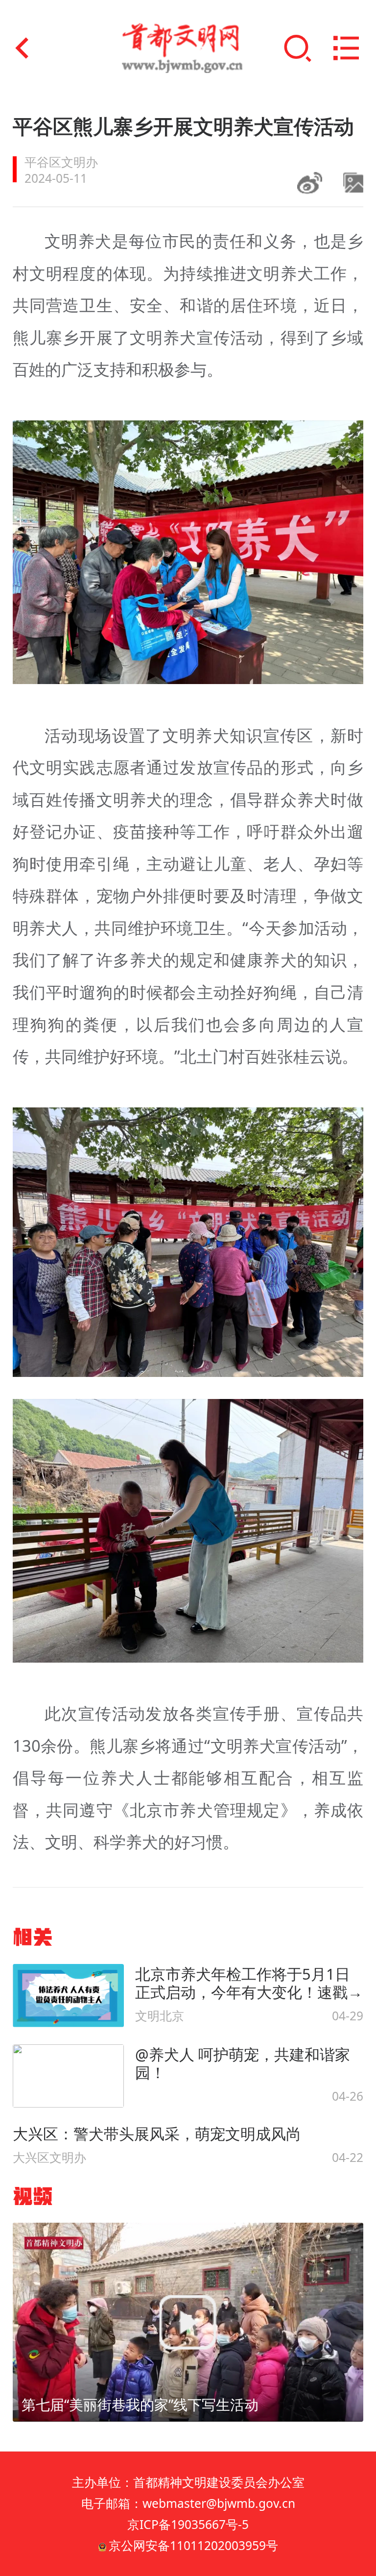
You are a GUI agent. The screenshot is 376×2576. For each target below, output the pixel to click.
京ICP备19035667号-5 (188, 2524)
